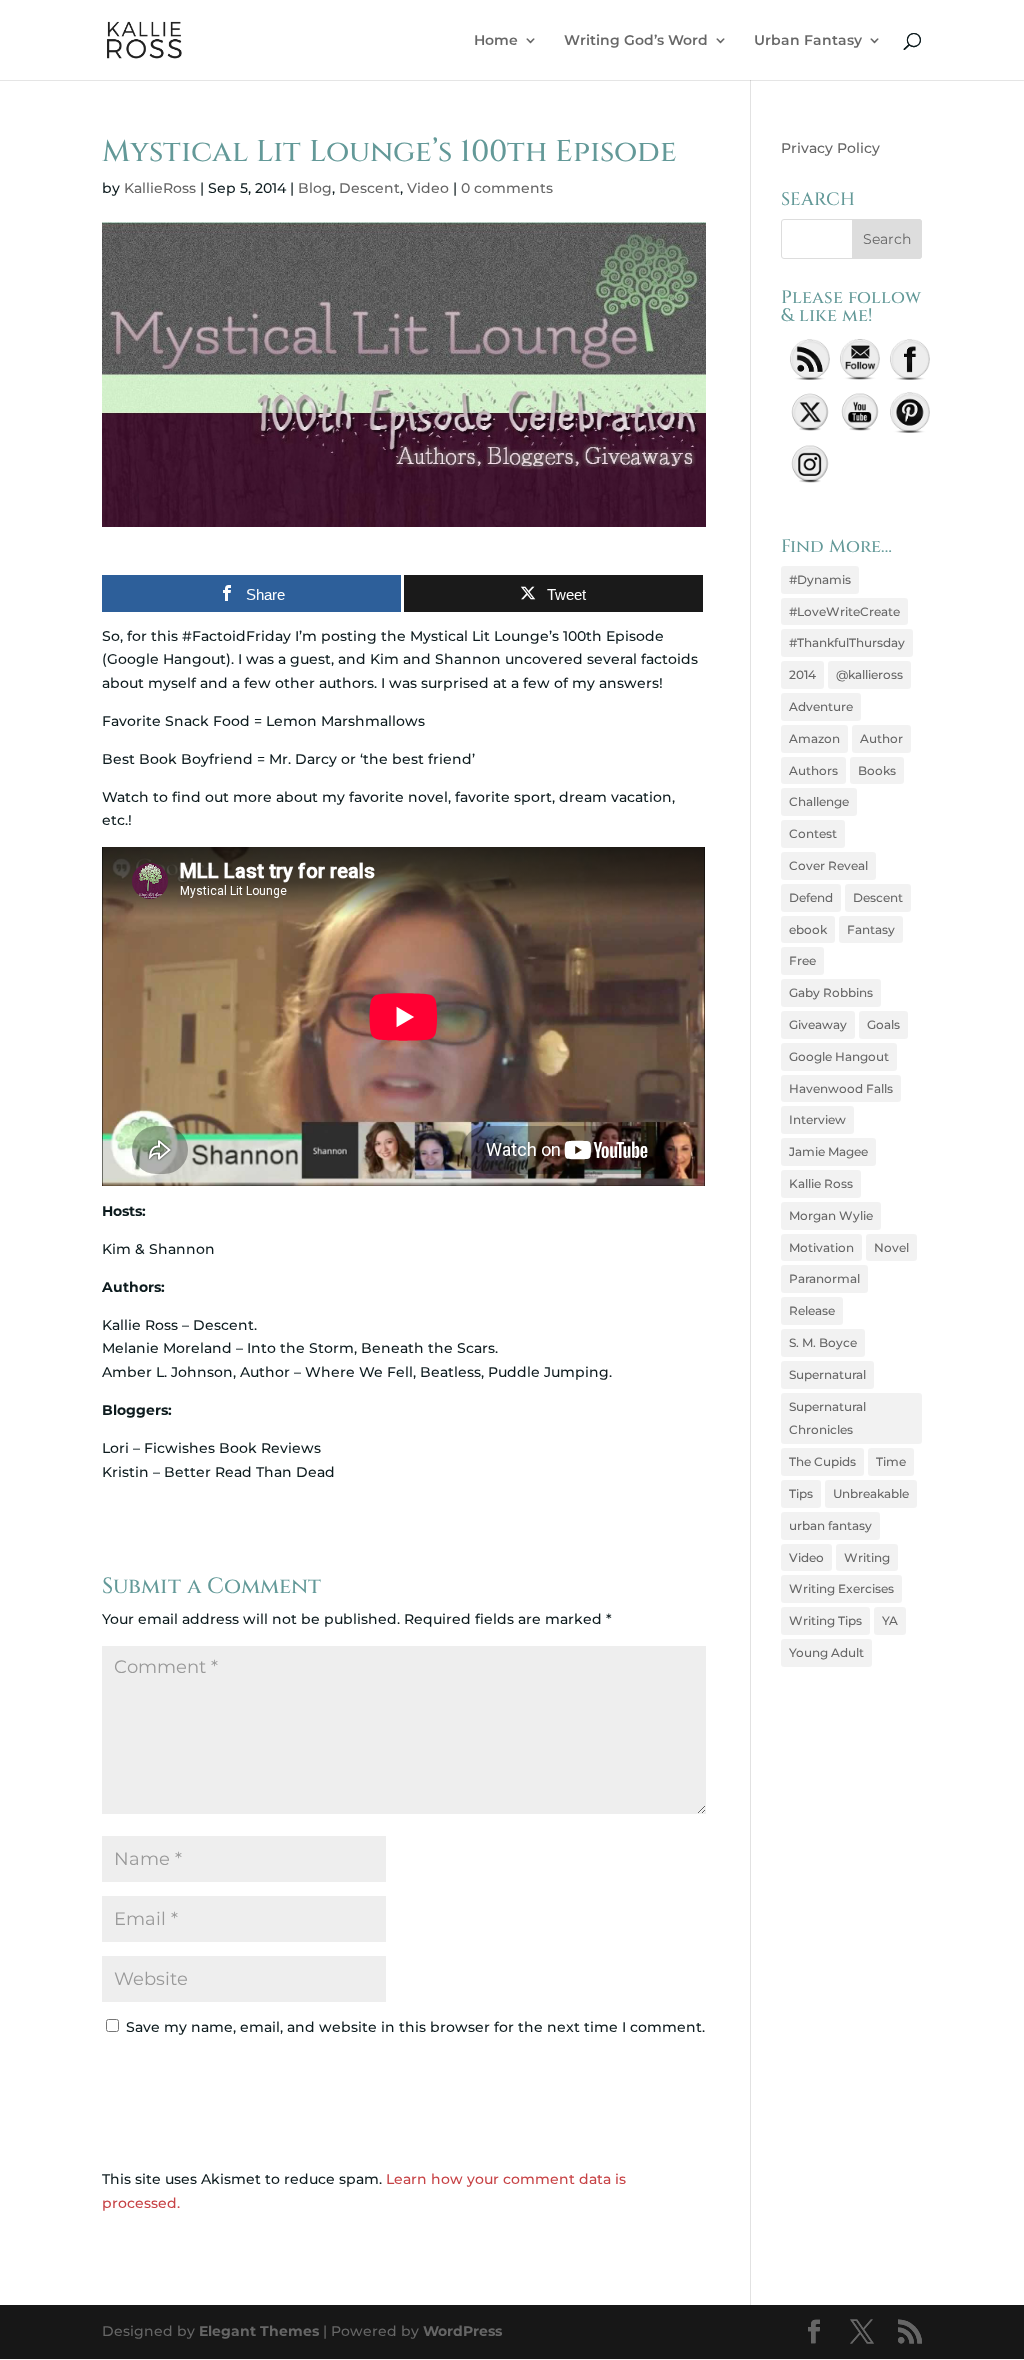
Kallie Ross (821, 1183)
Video (428, 188)
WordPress (462, 2331)
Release (812, 1310)
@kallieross (869, 674)
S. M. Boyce (823, 1342)
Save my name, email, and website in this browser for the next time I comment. (415, 2027)
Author (881, 738)
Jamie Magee (828, 1151)
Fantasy (871, 929)
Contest (813, 833)
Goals (883, 1024)
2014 (802, 674)
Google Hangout (839, 1056)
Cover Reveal (828, 865)
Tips (801, 1493)
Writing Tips (825, 1620)
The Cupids (822, 1461)
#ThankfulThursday (847, 642)
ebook (808, 929)
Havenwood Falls (841, 1088)
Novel (891, 1247)
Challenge (819, 801)
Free (802, 960)
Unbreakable (871, 1493)
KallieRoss (160, 188)
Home (496, 41)
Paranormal (824, 1278)
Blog (315, 188)
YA (890, 1620)
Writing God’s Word (636, 41)
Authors (813, 770)
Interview (817, 1119)
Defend (811, 897)
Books (877, 770)
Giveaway (818, 1024)
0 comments (507, 188)
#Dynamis (820, 579)
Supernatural (827, 1374)
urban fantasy (830, 1525)
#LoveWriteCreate (844, 611)
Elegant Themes (259, 2331)
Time (891, 1461)
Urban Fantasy (808, 41)
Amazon (814, 738)
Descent (369, 188)
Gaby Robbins (831, 992)
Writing (867, 1557)
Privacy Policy (830, 148)
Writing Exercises (841, 1588)
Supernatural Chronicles (827, 1418)
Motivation (821, 1247)
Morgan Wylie (831, 1215)
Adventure (821, 706)
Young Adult (826, 1652)
